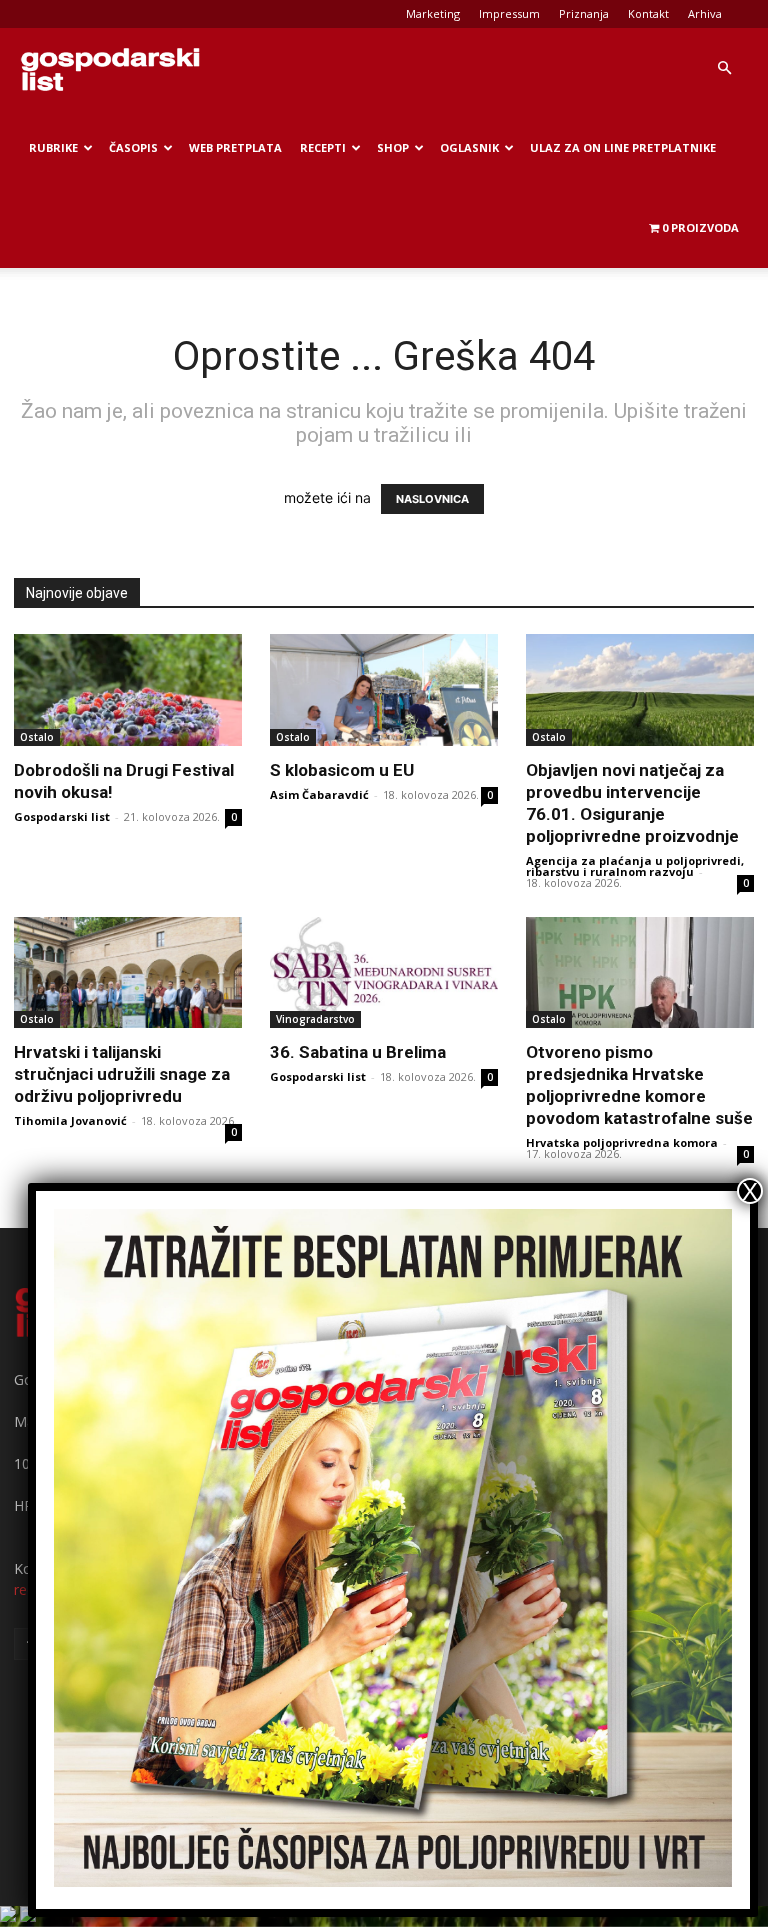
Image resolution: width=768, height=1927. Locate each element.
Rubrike (53, 147)
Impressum (509, 13)
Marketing (433, 13)
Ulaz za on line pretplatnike (623, 147)
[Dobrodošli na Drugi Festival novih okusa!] (128, 690)
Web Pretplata (235, 147)
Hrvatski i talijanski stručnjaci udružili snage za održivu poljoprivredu (122, 1074)
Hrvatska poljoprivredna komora (622, 1142)
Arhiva (705, 13)
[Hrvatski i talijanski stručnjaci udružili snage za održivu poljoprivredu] (128, 973)
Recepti (323, 147)
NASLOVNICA (432, 499)
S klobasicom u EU (342, 770)
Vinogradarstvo (315, 1019)
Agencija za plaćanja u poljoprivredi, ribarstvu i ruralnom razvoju (635, 866)
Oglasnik (469, 147)
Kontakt (648, 13)
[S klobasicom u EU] (384, 690)
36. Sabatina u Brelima (358, 1052)
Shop (393, 147)
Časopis (133, 147)
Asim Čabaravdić (319, 794)
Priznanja (584, 13)
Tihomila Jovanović (70, 1120)
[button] (724, 68)
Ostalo (37, 737)
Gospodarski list (62, 816)
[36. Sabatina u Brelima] (384, 973)
